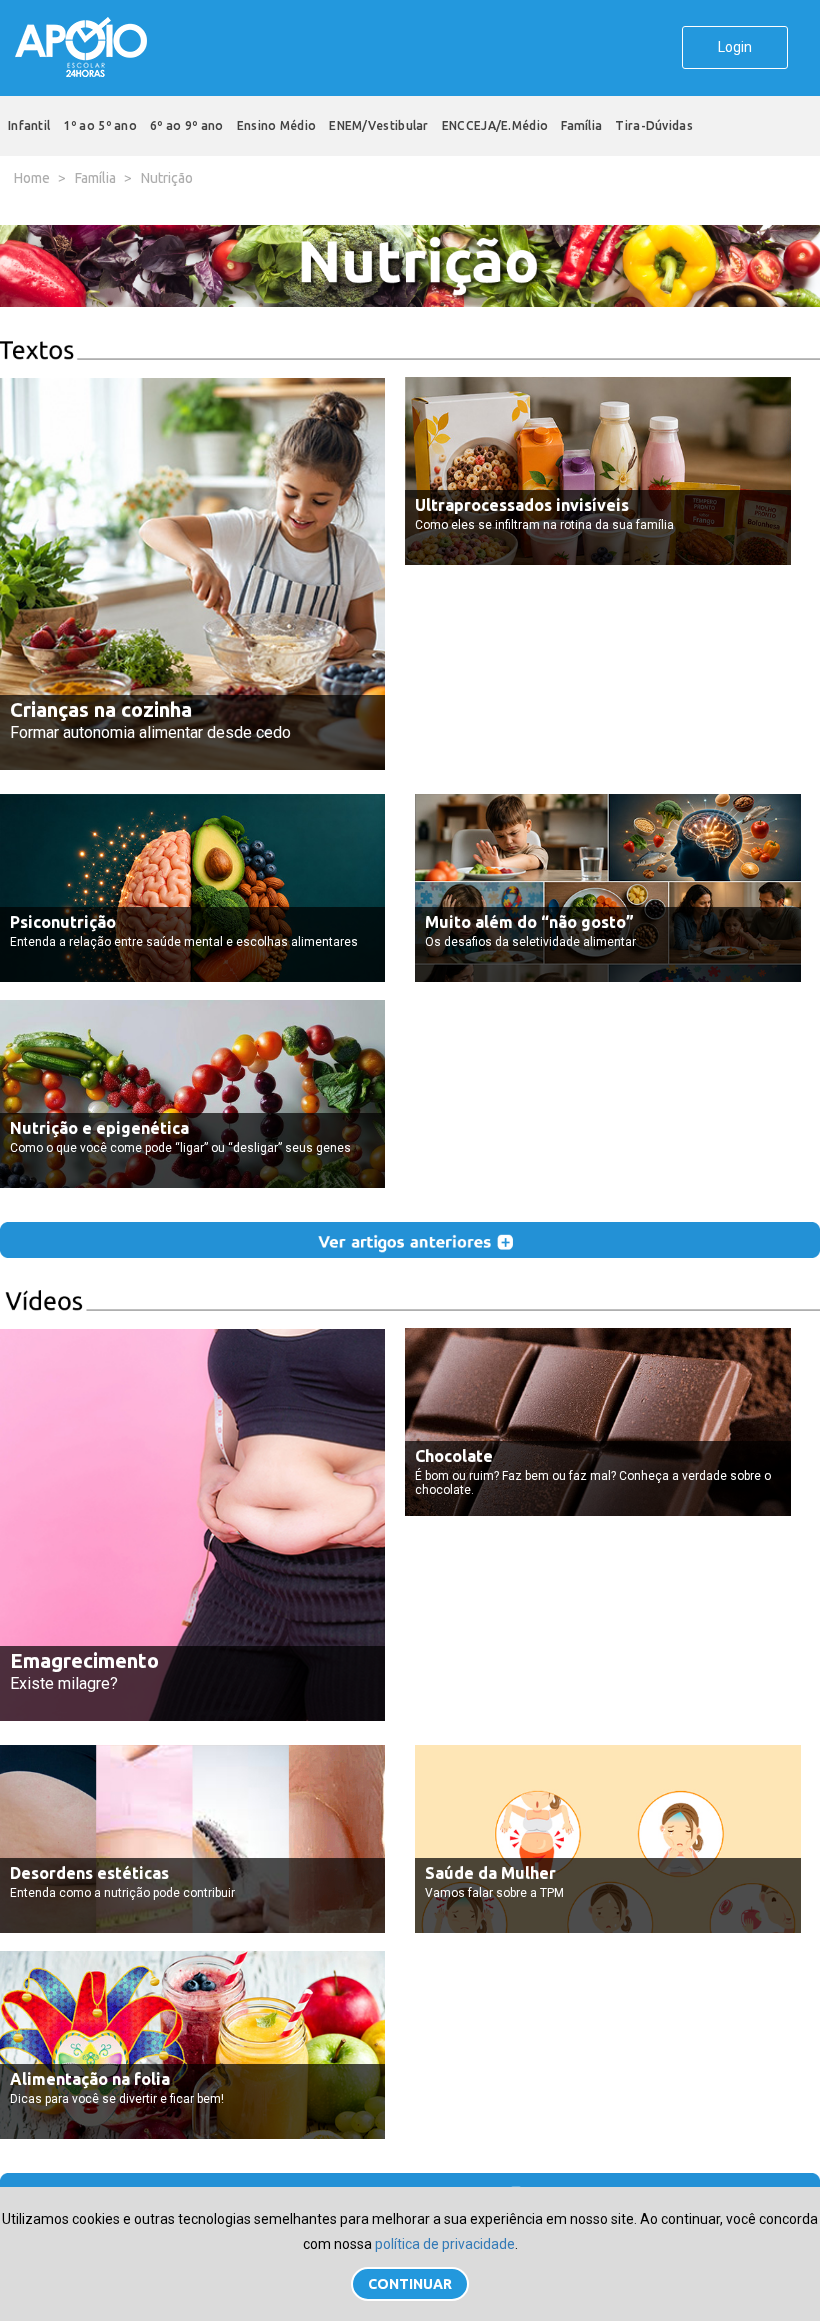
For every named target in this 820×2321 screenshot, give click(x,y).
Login (735, 47)
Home (32, 178)
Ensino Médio (277, 125)
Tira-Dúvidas (654, 125)
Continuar (410, 2284)
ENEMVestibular (379, 125)
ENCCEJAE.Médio (495, 125)
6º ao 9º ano (187, 125)
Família (581, 125)
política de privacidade (445, 2244)
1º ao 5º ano (100, 125)
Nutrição (167, 178)
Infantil (29, 125)
